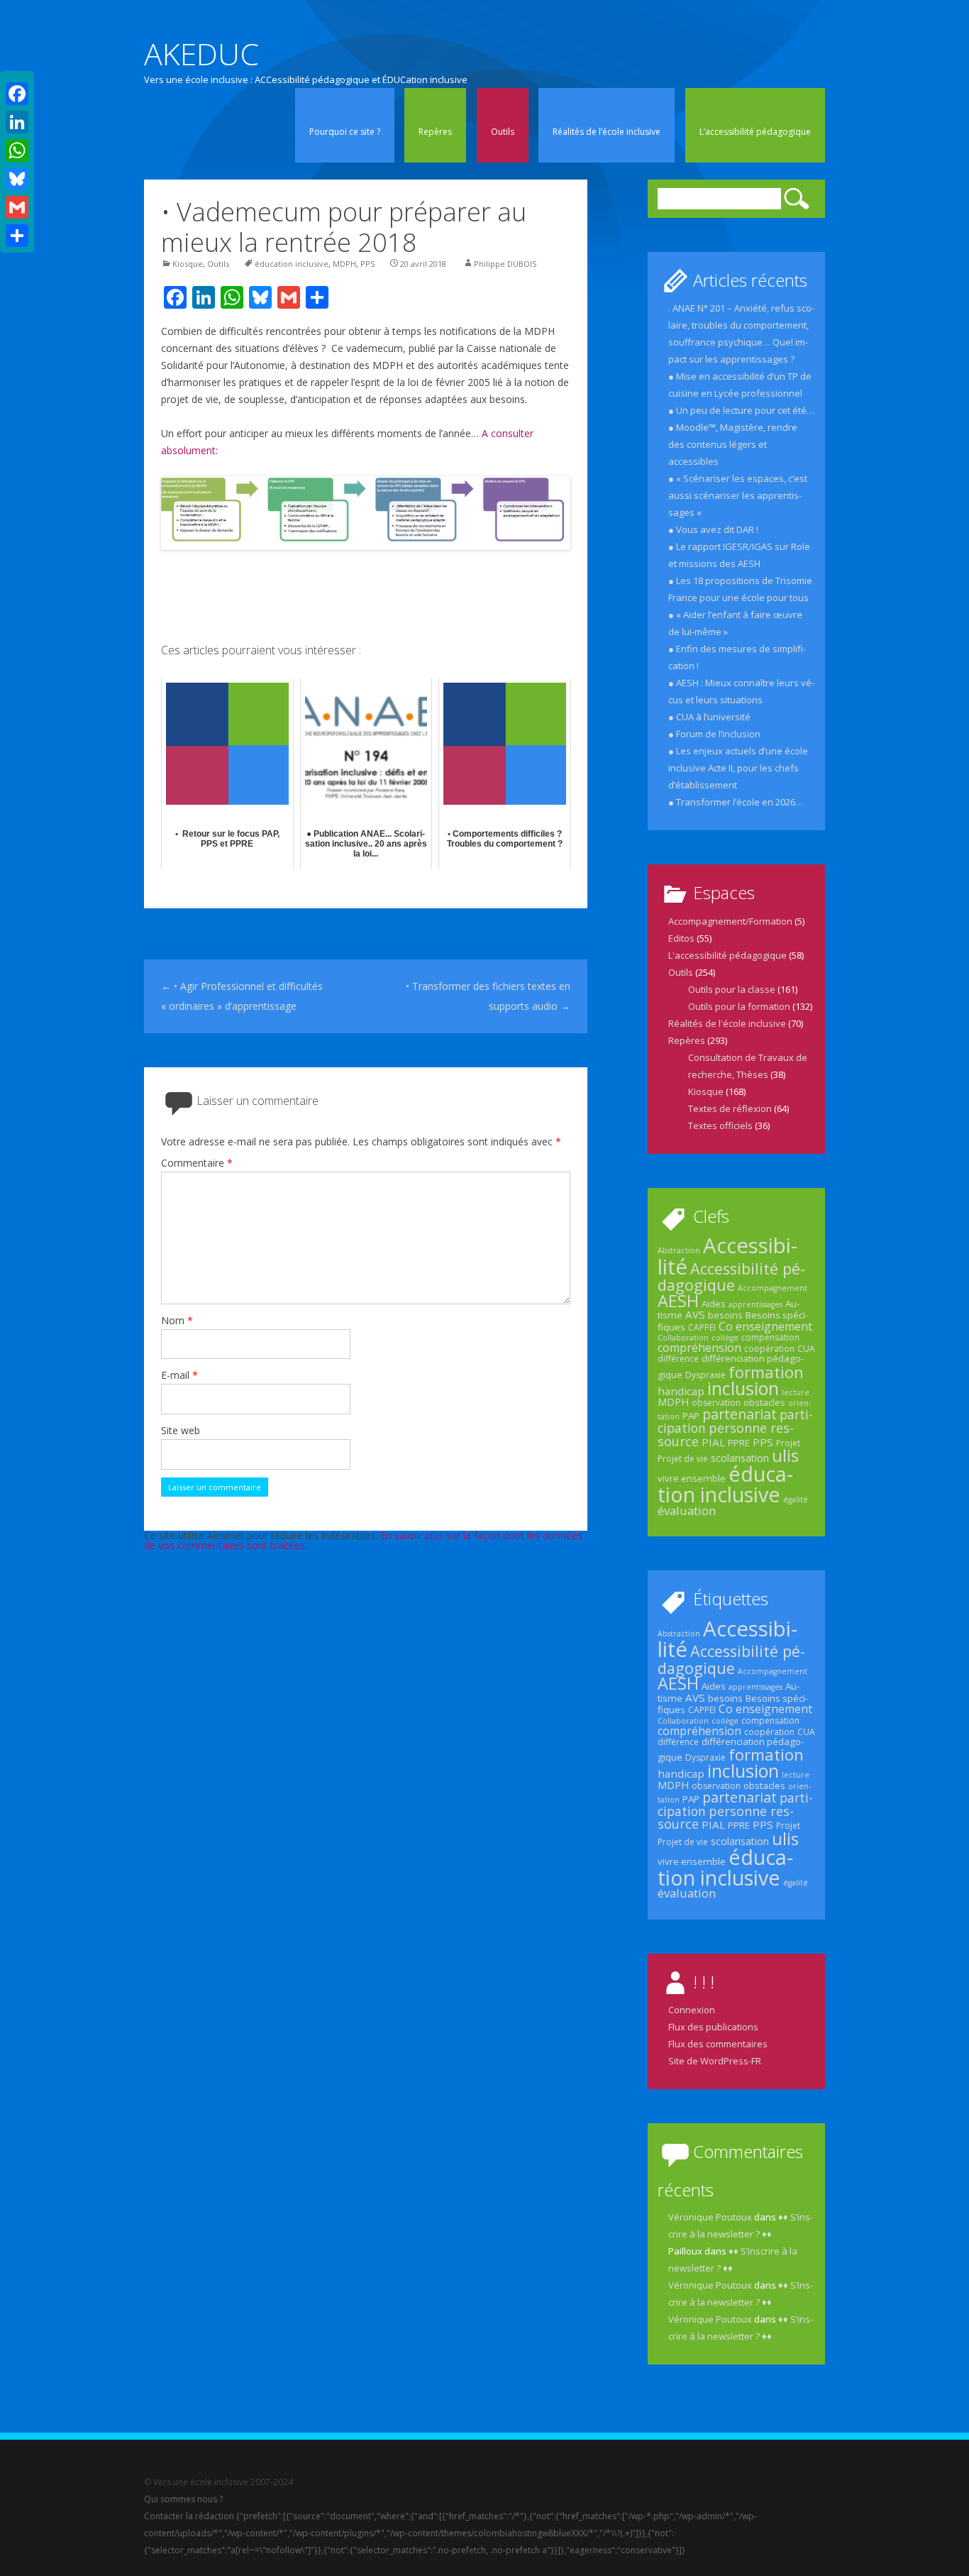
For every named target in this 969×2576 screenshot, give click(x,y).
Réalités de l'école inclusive (727, 1023)
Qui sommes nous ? (183, 2499)
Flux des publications (713, 2027)
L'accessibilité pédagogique (727, 955)
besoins (725, 1315)
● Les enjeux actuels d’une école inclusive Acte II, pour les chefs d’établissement (738, 768)
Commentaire (197, 1163)
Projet (788, 1443)
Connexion (692, 2010)
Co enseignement (765, 1326)
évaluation (687, 1510)
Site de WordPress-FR (715, 2061)
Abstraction (679, 1250)
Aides (714, 1304)
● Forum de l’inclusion (714, 734)
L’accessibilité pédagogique (755, 132)
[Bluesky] (17, 179)
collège (725, 1338)
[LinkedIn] (17, 122)
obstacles (764, 1402)
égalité (796, 1499)
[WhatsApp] (17, 150)
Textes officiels (720, 1125)
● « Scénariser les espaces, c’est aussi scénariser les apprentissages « (738, 495)
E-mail (179, 1375)
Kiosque (188, 264)
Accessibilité (727, 1256)
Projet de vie (683, 1459)
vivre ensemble (692, 1478)
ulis (785, 1455)
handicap (681, 1391)
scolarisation (740, 1458)
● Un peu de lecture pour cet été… (741, 410)
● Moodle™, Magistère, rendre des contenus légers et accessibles (733, 444)
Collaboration (683, 1338)
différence (678, 1359)
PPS (367, 264)
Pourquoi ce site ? (345, 132)
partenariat (740, 1414)
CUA (806, 1349)
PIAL (713, 1442)
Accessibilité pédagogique (731, 1277)
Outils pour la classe (732, 989)
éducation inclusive (292, 264)
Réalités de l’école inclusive (607, 132)
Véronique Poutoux (710, 2217)
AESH (678, 1301)
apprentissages (755, 1304)
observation (716, 1403)
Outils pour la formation (739, 1006)
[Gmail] (17, 207)
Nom (177, 1320)
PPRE (739, 1443)
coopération (769, 1349)
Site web (181, 1430)
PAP (691, 1416)
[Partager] (17, 236)
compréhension (699, 1348)
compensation (770, 1337)
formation (766, 1372)
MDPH (344, 264)
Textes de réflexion (730, 1108)
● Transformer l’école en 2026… (736, 802)
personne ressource (726, 1434)
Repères (435, 132)
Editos (681, 938)
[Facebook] (17, 94)
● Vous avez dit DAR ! (713, 529)
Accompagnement (773, 1288)
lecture (796, 1392)
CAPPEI (702, 1327)
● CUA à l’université (709, 717)
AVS (695, 1314)
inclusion (743, 1388)
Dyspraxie (705, 1375)
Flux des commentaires (718, 2044)
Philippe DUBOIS (505, 264)
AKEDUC (201, 54)
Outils (503, 132)
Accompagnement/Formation (730, 921)
